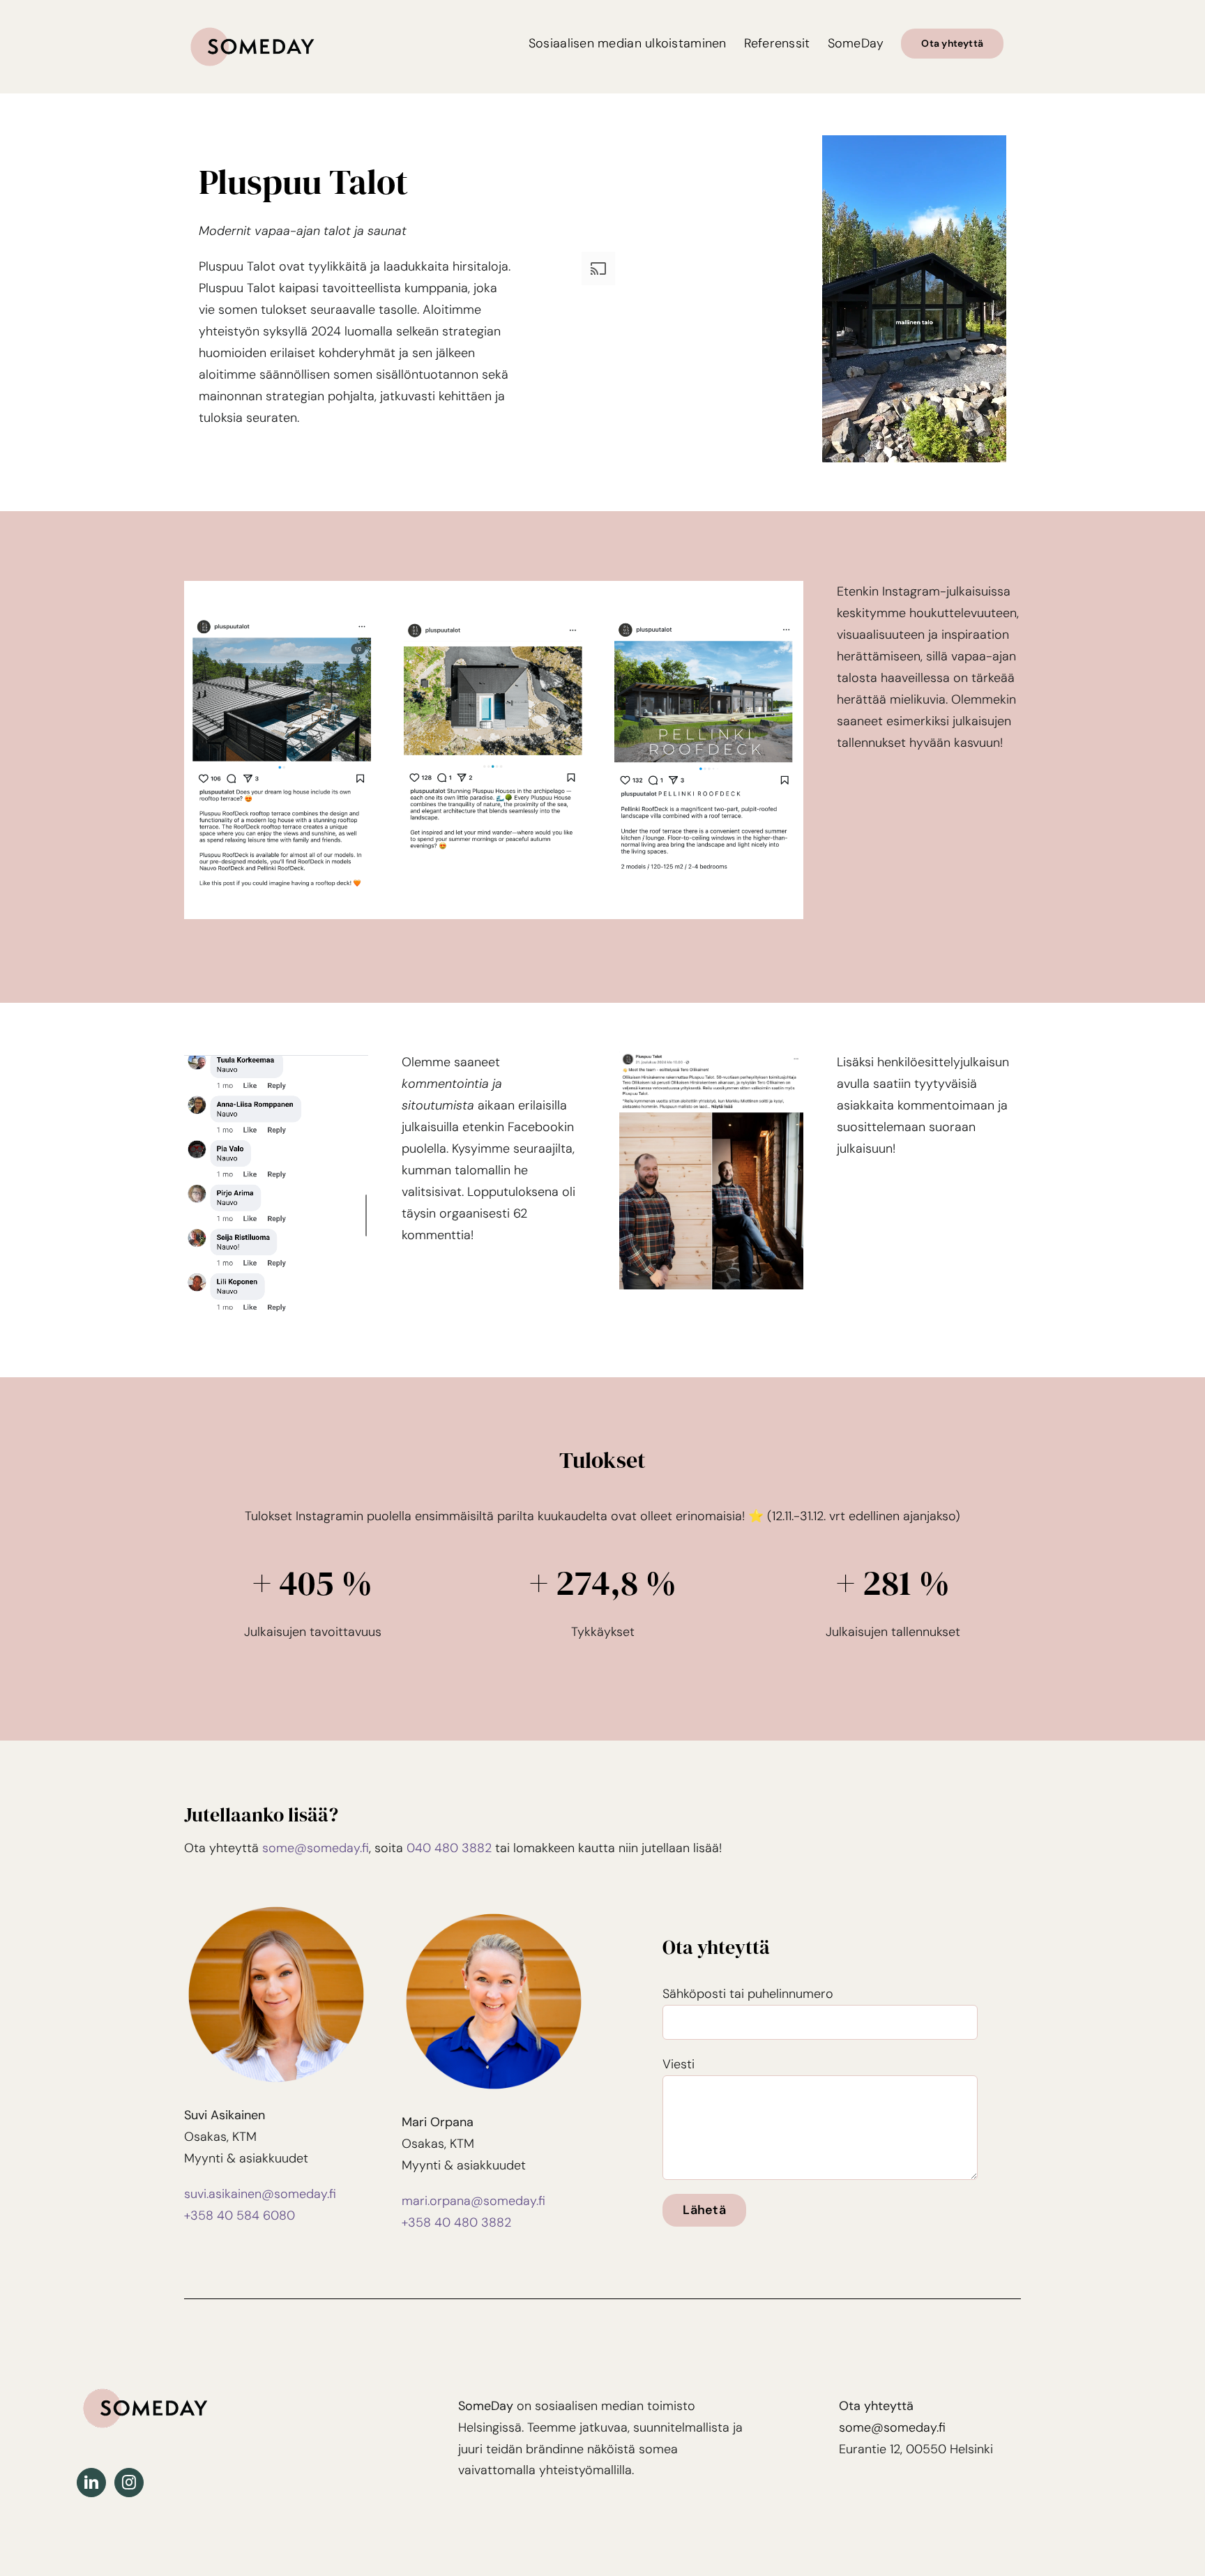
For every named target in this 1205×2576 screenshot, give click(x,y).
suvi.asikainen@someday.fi (260, 2194)
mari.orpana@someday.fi (473, 2201)
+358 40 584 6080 (240, 2215)
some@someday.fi (316, 1848)
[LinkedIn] (91, 2483)
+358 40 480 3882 (456, 2222)
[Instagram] (129, 2483)
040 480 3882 (449, 1848)
